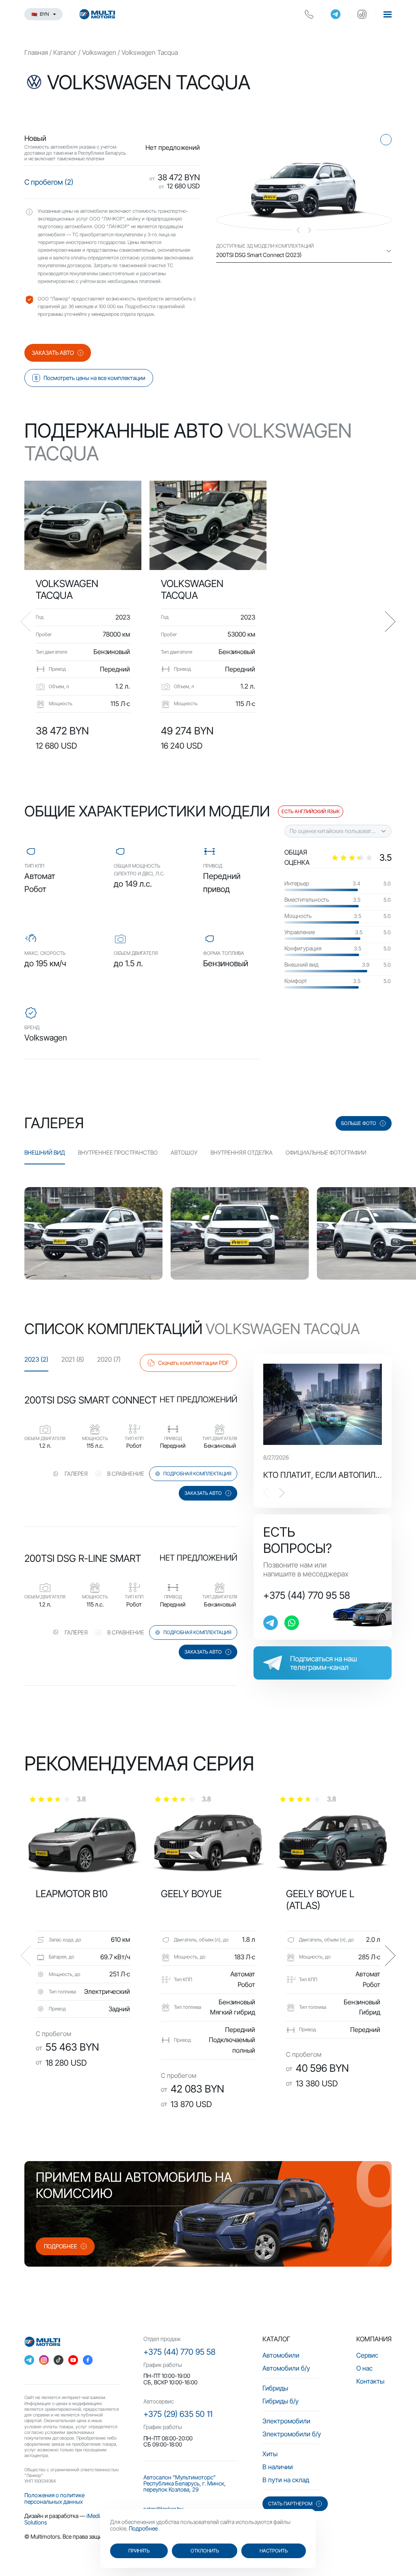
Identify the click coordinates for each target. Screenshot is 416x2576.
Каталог (65, 52)
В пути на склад (286, 2480)
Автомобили (281, 2355)
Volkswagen (99, 52)
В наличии (278, 2467)
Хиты (270, 2454)
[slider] (361, 857)
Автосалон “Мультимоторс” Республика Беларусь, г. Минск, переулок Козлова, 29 (185, 2483)
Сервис (367, 2355)
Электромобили (286, 2421)
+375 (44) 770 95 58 (307, 1596)
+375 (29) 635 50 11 (178, 2414)
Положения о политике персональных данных (54, 2498)
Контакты (370, 2381)
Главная (36, 52)
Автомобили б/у (286, 2368)
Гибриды (275, 2388)
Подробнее (143, 2528)
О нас (364, 2368)
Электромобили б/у (292, 2434)
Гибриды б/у (281, 2401)
